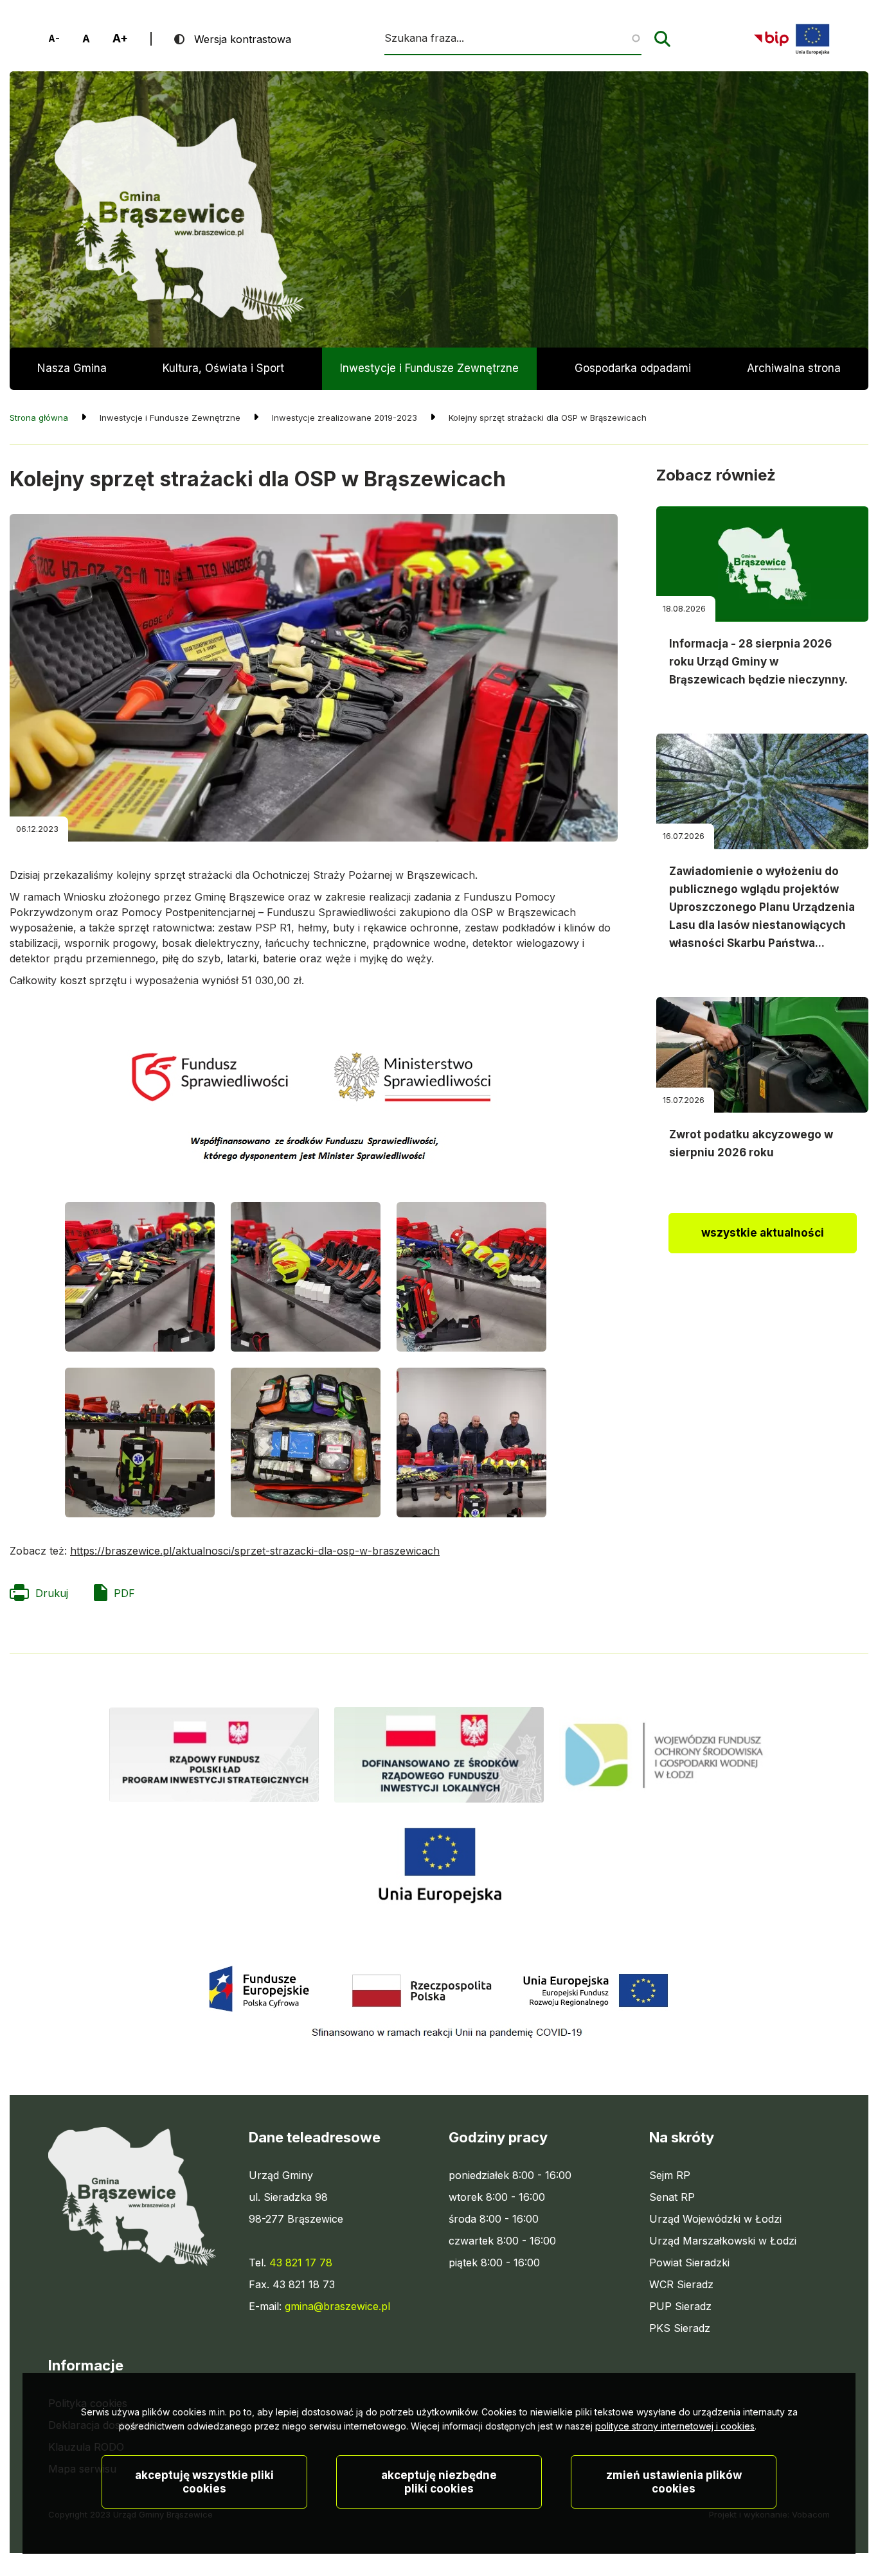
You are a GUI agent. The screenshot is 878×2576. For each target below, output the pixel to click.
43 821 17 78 (301, 2263)
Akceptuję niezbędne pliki (439, 2482)
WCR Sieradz (681, 2285)
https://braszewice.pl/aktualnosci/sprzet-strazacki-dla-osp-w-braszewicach (255, 1551)
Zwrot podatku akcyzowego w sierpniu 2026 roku (751, 1143)
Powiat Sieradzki (689, 2263)
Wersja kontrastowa (243, 39)
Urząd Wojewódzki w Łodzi (715, 2219)
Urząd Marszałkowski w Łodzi (723, 2241)
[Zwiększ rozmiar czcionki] (120, 39)
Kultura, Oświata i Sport (223, 368)
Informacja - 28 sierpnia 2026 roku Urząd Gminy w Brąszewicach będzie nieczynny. (758, 662)
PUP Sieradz (680, 2307)
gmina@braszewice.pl (337, 2306)
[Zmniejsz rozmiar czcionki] (54, 39)
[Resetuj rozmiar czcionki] (86, 39)
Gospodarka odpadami (633, 368)
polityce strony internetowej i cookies (675, 2426)
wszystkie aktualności (763, 1233)
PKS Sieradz (680, 2329)
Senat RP (672, 2198)
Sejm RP (670, 2176)
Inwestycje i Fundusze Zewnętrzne (429, 368)
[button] (140, 1277)
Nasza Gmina (72, 368)
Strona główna (39, 418)
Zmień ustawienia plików (674, 2482)
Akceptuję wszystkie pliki (204, 2482)
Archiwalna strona (794, 376)
